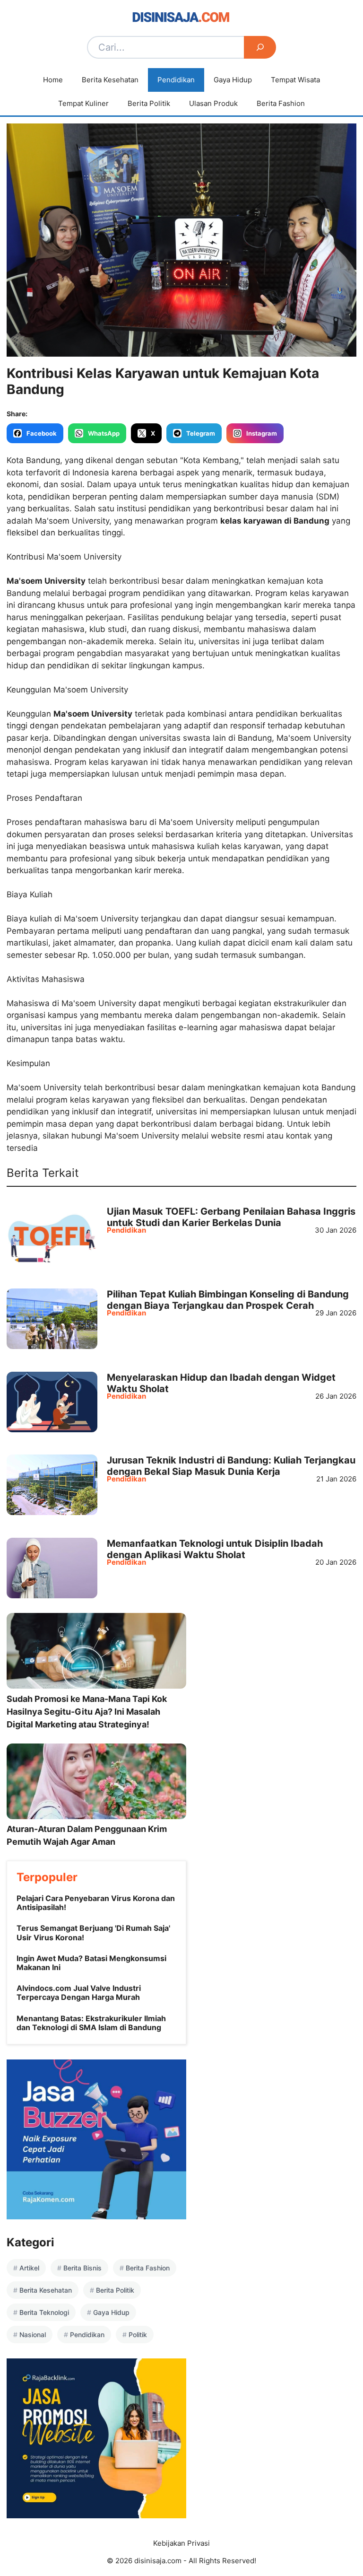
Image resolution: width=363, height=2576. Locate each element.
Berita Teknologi (44, 2312)
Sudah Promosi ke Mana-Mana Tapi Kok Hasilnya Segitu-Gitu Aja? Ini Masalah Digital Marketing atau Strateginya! (87, 1712)
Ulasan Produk (213, 103)
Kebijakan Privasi (181, 2543)
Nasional (33, 2335)
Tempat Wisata (295, 80)
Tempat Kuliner (83, 103)
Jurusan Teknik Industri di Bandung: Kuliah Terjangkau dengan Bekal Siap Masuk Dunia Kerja (231, 1466)
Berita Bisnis (82, 2268)
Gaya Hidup (233, 80)
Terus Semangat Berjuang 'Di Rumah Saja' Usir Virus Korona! (93, 1932)
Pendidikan (176, 80)
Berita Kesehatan (110, 80)
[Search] (260, 47)
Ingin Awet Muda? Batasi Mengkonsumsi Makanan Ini (91, 1963)
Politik (138, 2335)
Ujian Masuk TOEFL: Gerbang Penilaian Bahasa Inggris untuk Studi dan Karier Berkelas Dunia (231, 1217)
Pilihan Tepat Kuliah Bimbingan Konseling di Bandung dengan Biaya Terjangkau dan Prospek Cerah (228, 1300)
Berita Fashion (281, 103)
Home (53, 80)
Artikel (29, 2268)
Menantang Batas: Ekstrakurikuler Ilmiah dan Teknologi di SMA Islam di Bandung (91, 2023)
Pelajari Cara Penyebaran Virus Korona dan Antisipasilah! (96, 1903)
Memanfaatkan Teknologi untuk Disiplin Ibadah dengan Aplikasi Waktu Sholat (215, 1549)
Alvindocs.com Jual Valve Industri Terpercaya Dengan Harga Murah (79, 1993)
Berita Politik (149, 103)
